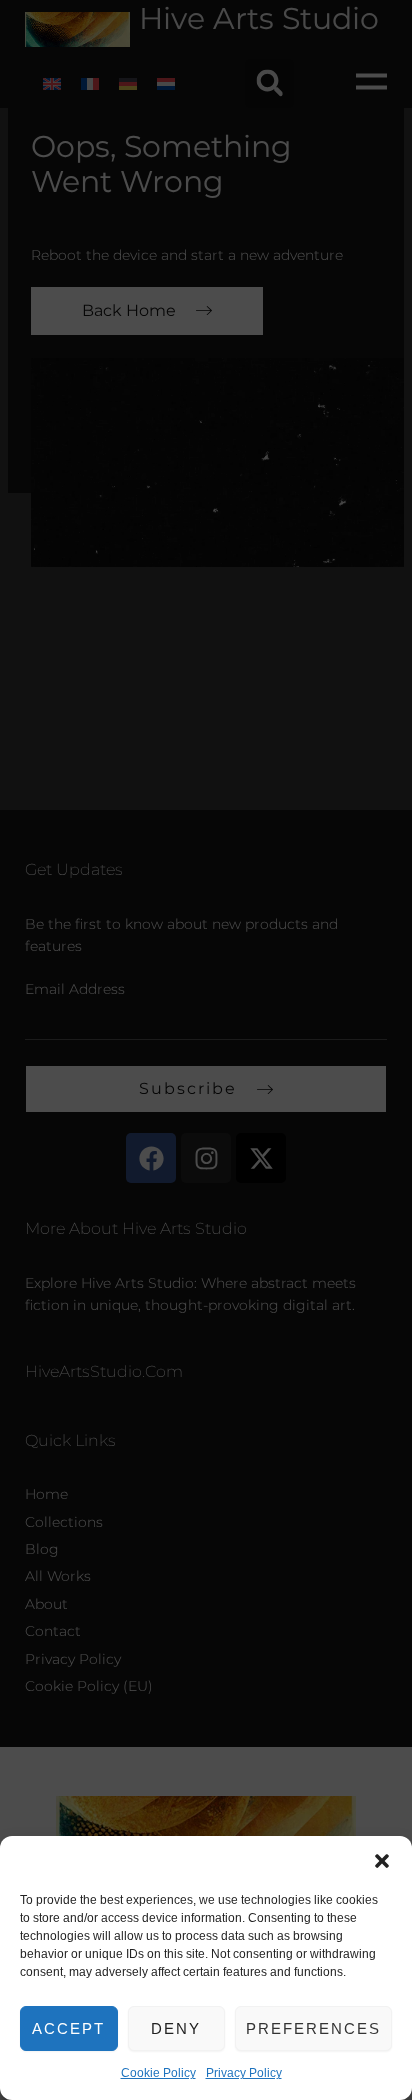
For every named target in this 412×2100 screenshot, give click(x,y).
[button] (382, 1861)
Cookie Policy (158, 2073)
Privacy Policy (244, 2073)
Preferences (313, 2028)
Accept (68, 2028)
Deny (176, 2028)
